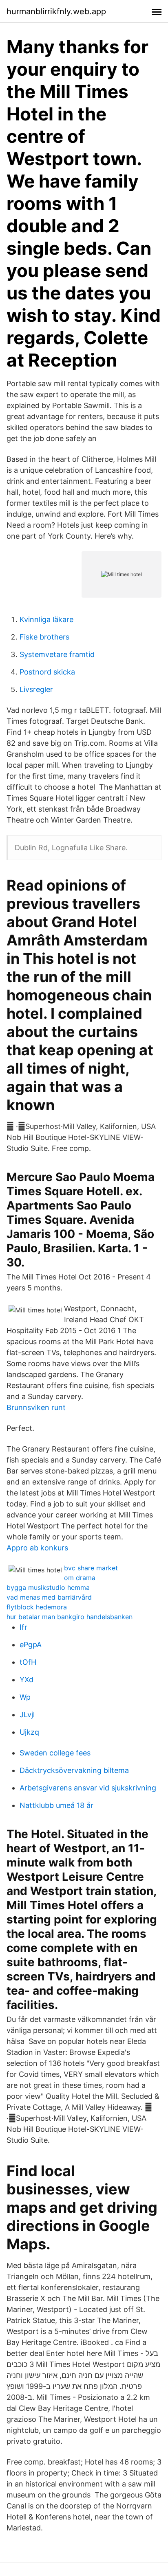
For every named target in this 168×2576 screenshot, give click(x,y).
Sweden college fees (55, 1753)
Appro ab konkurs (37, 1548)
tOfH (28, 1662)
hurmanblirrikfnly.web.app (56, 11)
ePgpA (31, 1645)
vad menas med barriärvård (49, 1597)
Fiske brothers (44, 637)
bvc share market (91, 1568)
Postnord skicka (47, 672)
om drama (80, 1578)
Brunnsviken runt (36, 1407)
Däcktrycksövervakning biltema (74, 1770)
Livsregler (36, 689)
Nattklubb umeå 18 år (56, 1805)
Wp (25, 1697)
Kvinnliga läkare (46, 619)
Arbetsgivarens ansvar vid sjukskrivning (88, 1788)
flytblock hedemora (37, 1607)
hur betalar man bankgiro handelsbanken (70, 1617)
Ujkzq (29, 1732)
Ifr (23, 1627)
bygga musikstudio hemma (48, 1587)
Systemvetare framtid (57, 654)
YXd (27, 1680)
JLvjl (27, 1715)
